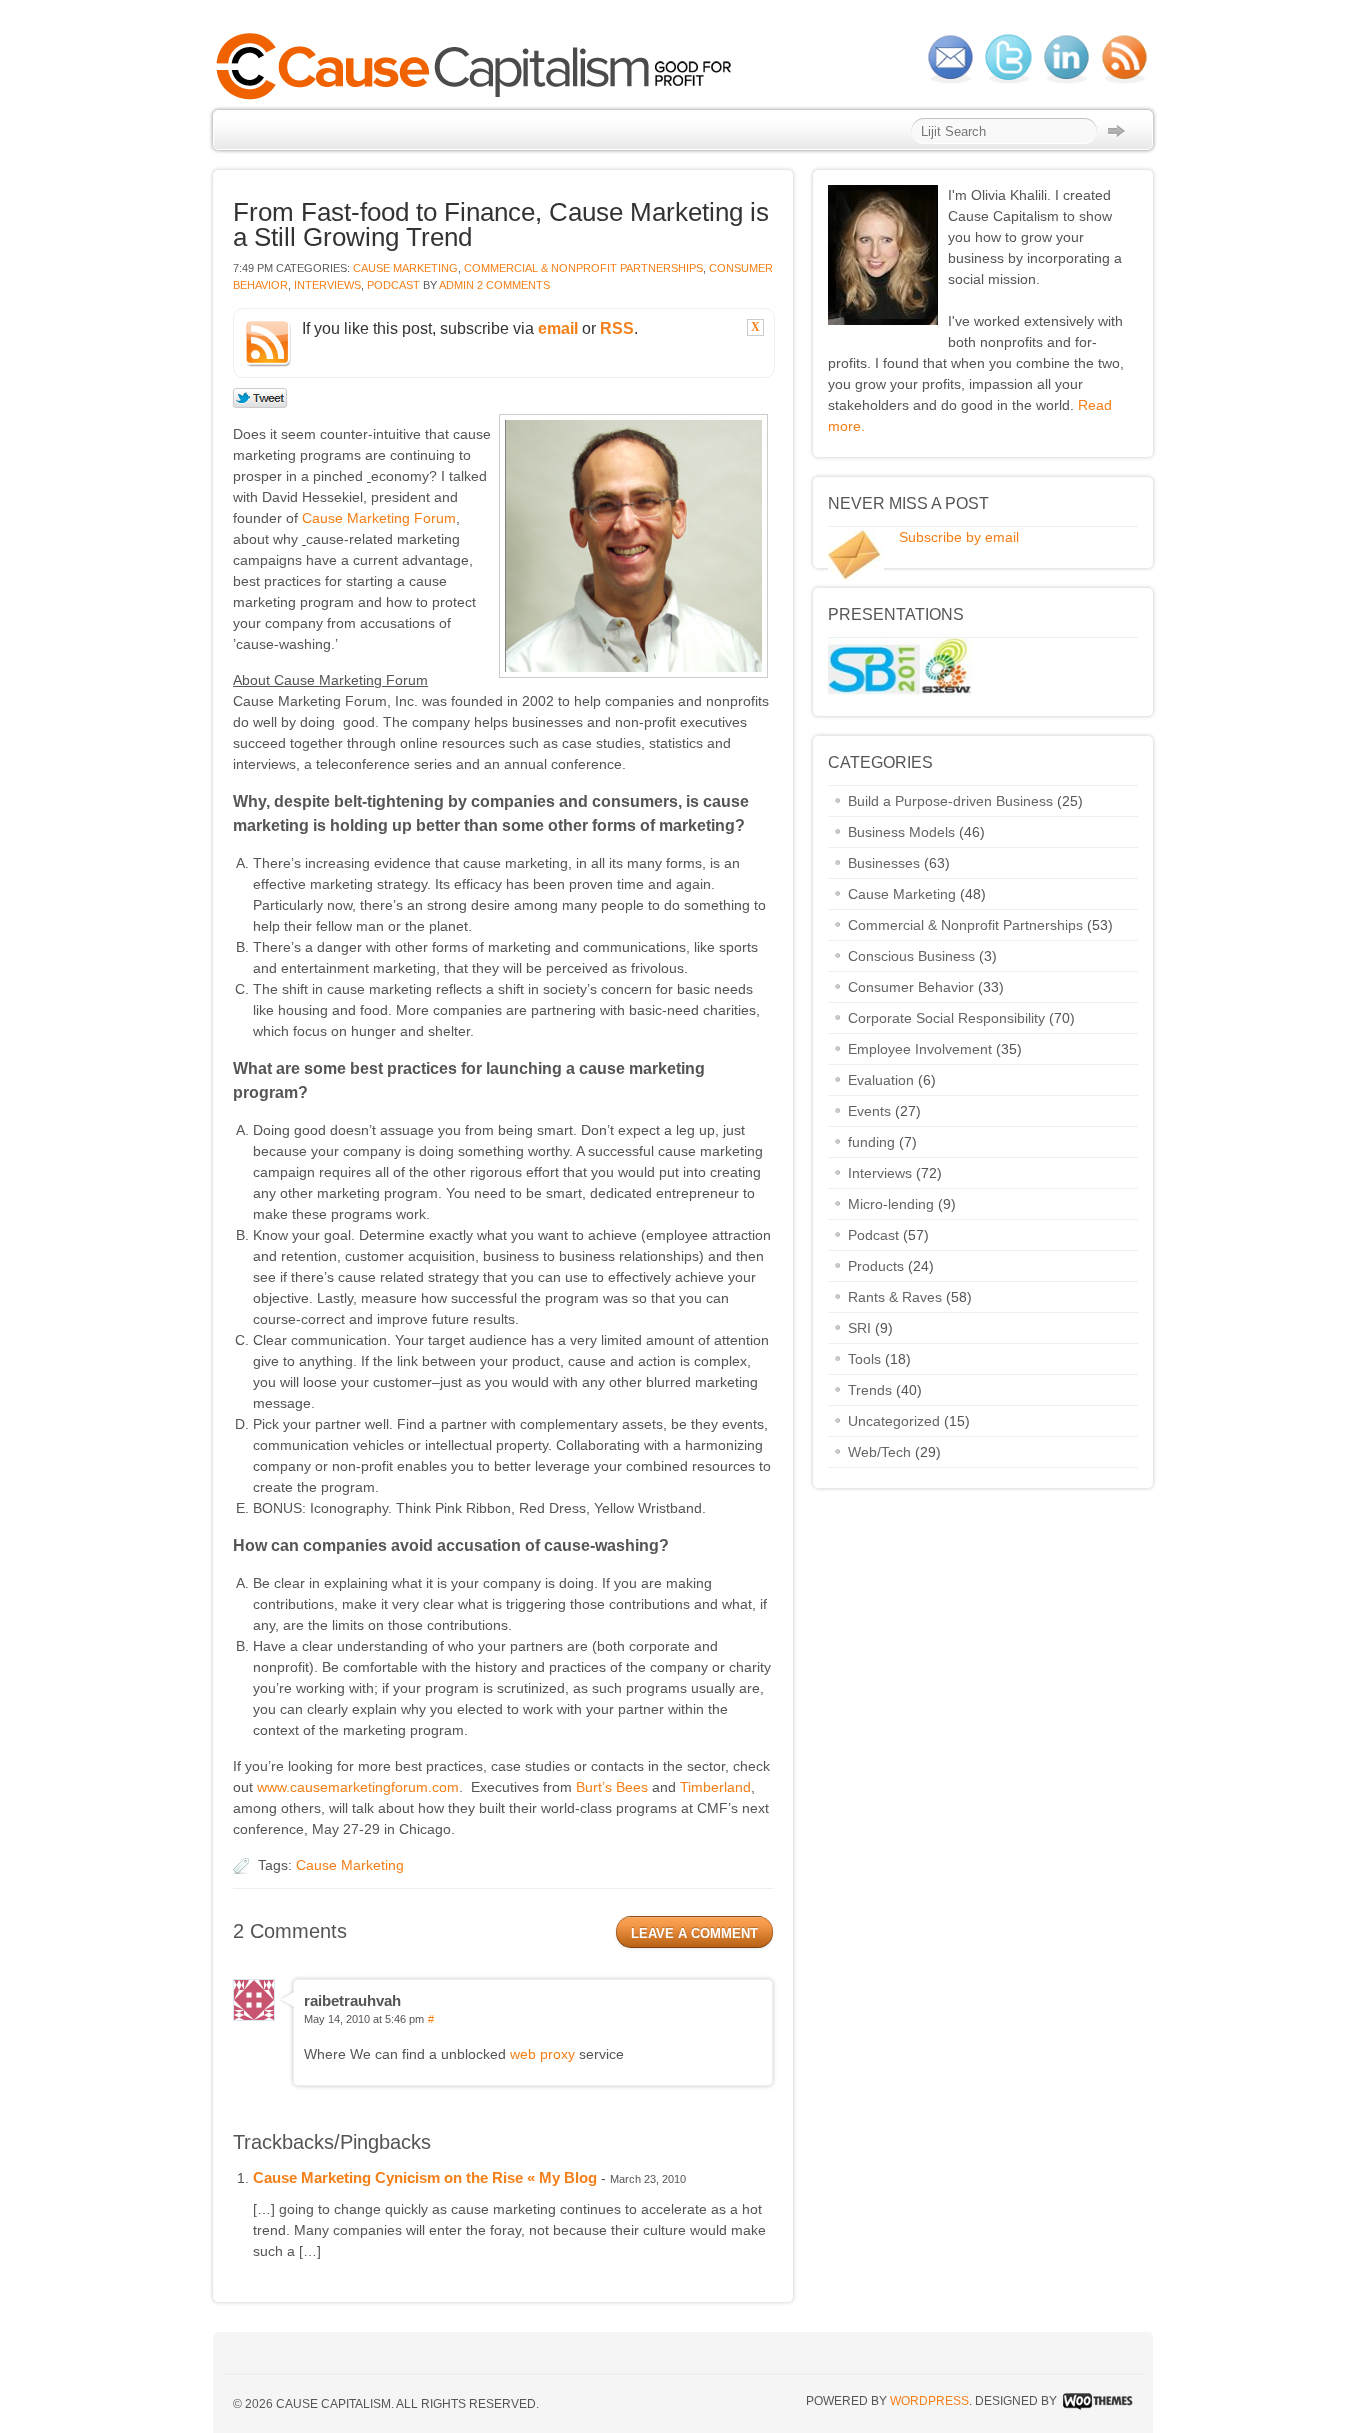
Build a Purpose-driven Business (950, 801)
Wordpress (929, 2401)
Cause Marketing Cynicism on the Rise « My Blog (425, 2177)
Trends (870, 1390)
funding (871, 1142)
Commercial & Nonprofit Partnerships (583, 268)
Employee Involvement (920, 1049)
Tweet (260, 399)
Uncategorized (894, 1421)
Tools (864, 1359)
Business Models (901, 832)
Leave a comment (694, 1933)
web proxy (542, 2054)
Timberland (715, 1787)
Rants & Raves (895, 1297)
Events (869, 1111)
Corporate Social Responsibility (946, 1018)
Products (876, 1266)
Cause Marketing (405, 268)
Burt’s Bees (612, 1787)
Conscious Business (911, 956)
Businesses (884, 863)
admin (456, 285)
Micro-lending (891, 1204)
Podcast (393, 285)
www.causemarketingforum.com (358, 1787)
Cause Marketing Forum (379, 518)
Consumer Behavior (911, 987)
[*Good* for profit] (479, 97)
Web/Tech (879, 1452)
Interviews (327, 285)
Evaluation (881, 1080)
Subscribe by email (959, 537)
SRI (859, 1328)
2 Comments (513, 285)
